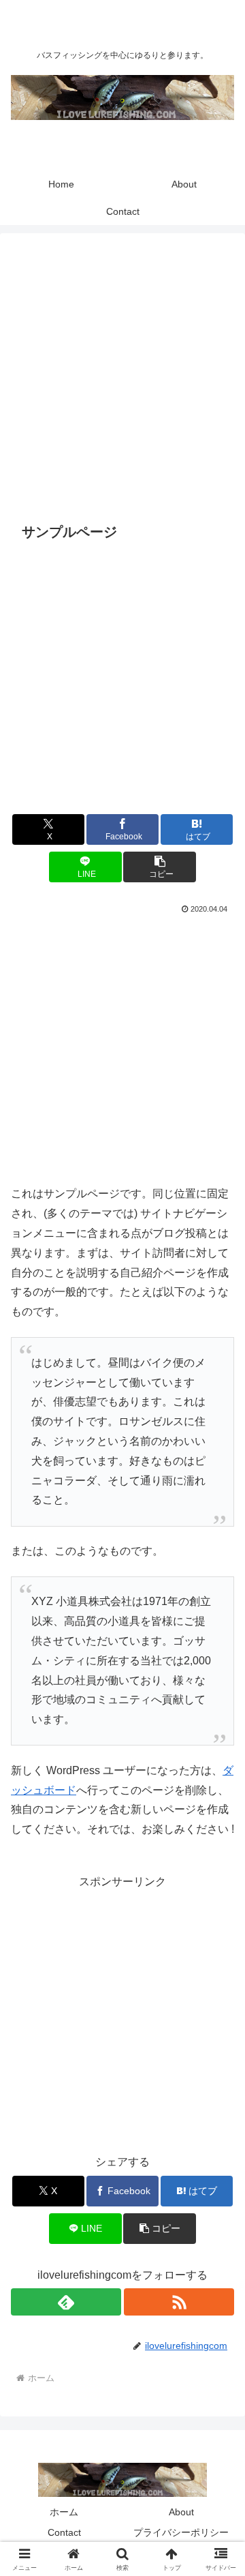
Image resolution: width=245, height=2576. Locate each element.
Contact (64, 2532)
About (181, 2512)
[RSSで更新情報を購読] (179, 2302)
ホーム (64, 2512)
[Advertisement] (122, 378)
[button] (160, 867)
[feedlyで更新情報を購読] (66, 2302)
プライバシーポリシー (181, 2532)
